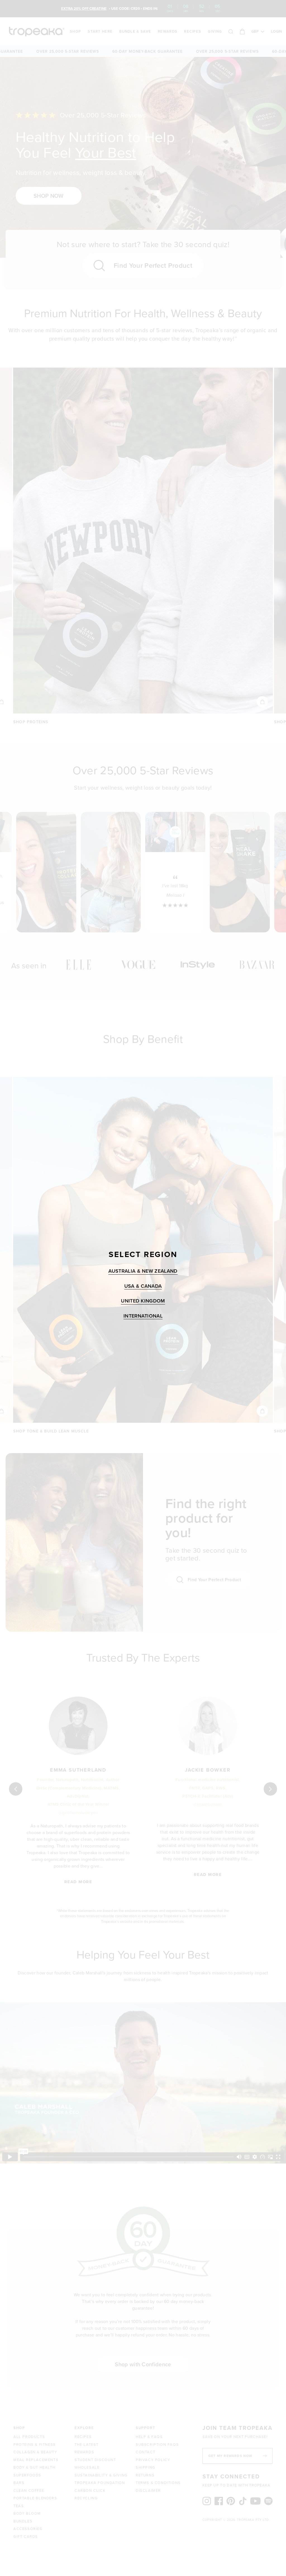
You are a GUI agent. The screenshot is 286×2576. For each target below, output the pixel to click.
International (143, 1316)
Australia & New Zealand (143, 1271)
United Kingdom (143, 1301)
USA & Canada (143, 1286)
